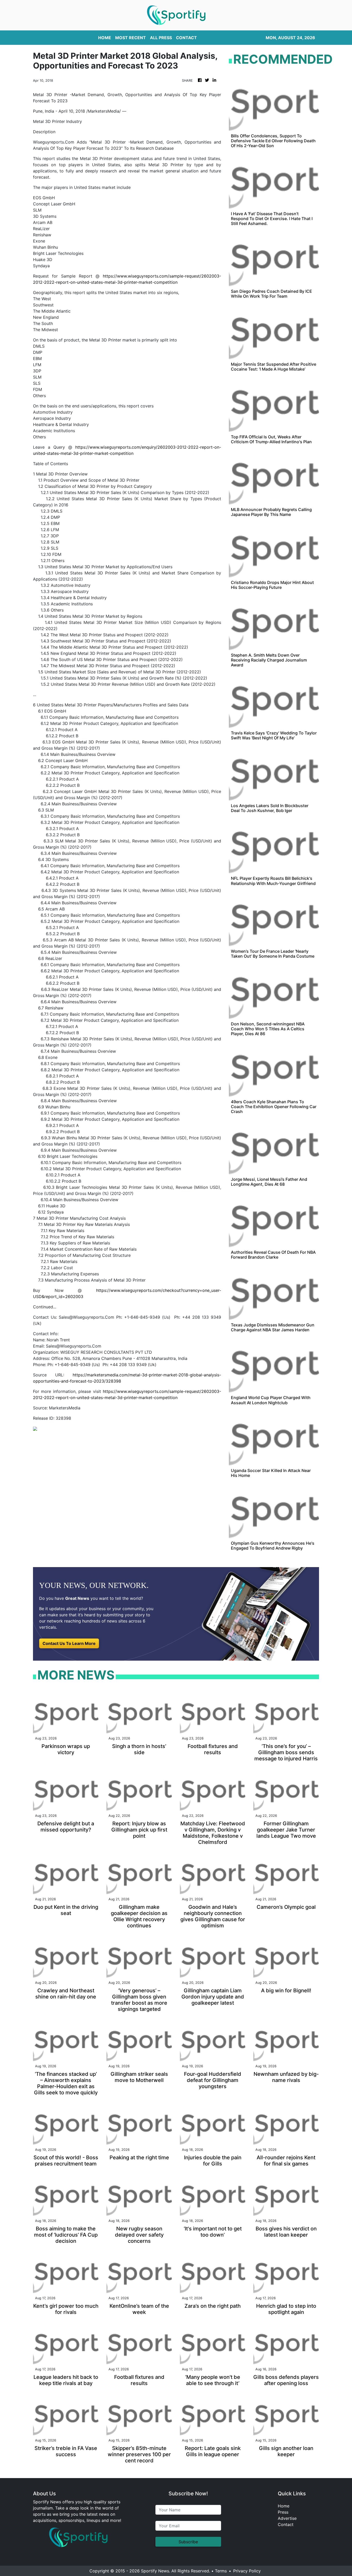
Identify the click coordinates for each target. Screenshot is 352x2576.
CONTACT (186, 38)
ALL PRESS (161, 38)
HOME (105, 38)
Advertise (287, 2518)
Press (283, 2512)
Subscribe (188, 2542)
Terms (221, 2571)
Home (284, 2506)
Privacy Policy (247, 2571)
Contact (286, 2524)
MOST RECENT (131, 38)
